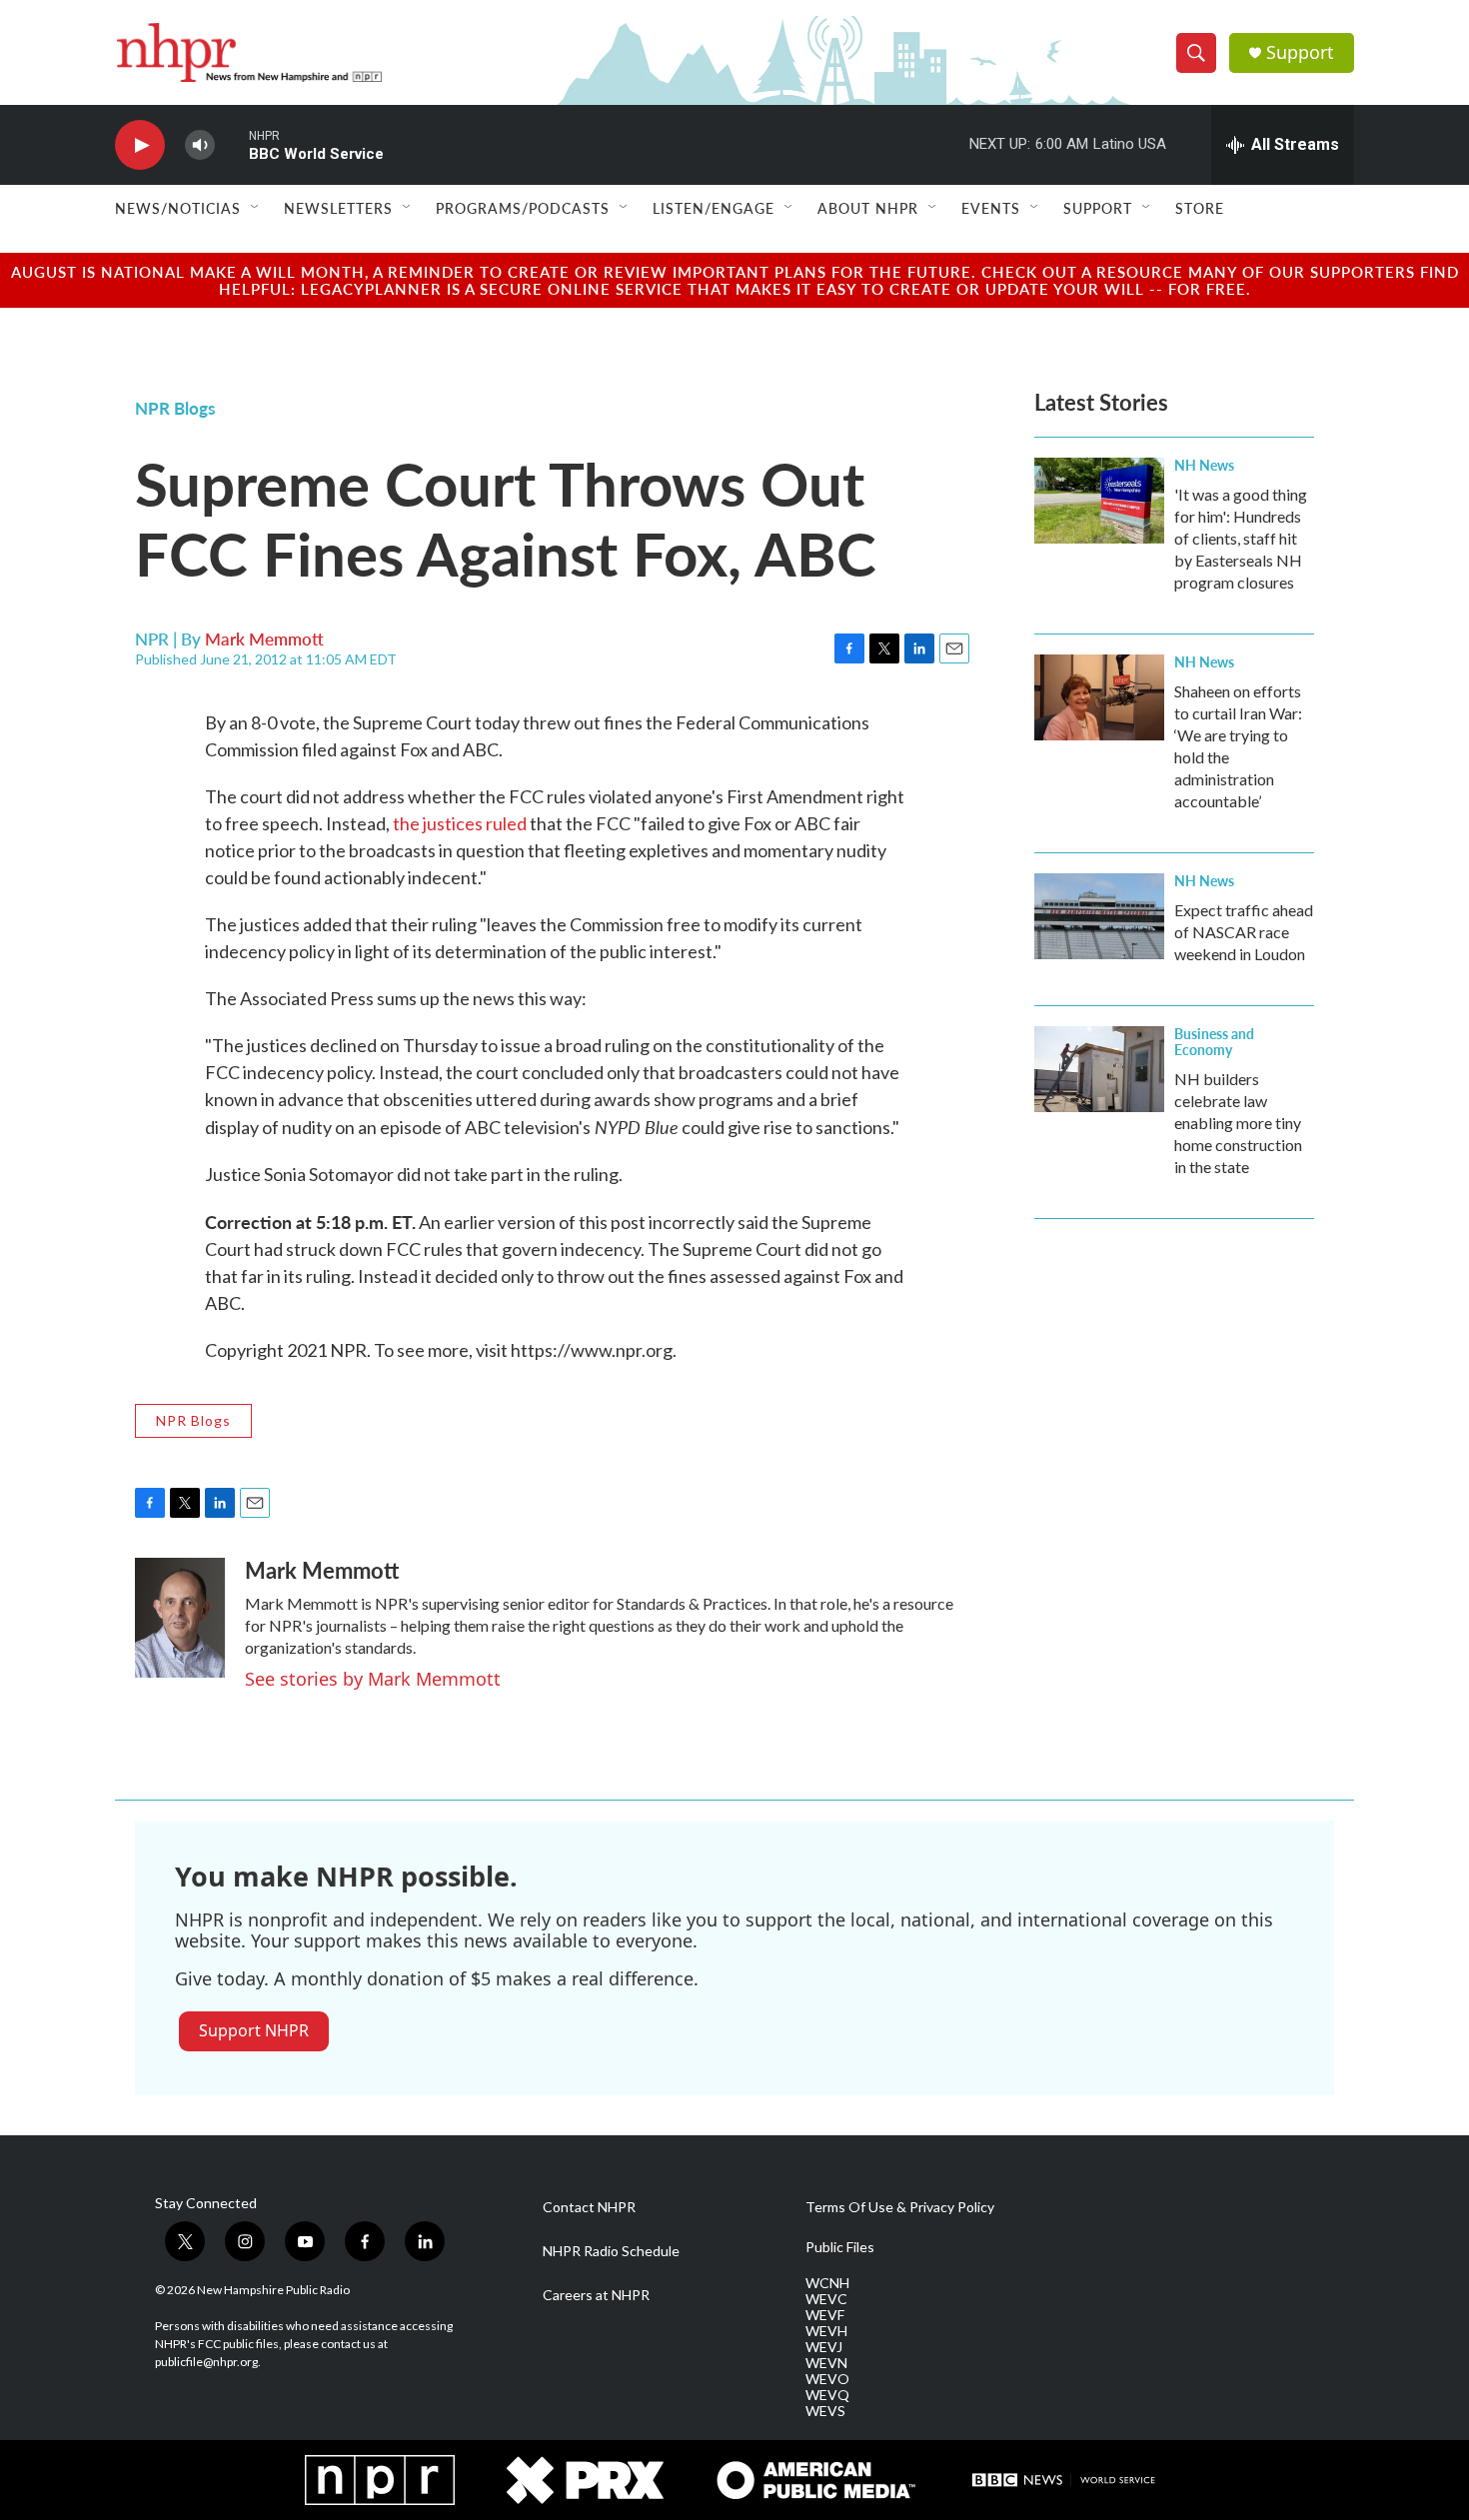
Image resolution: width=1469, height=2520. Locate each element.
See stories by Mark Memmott (373, 1679)
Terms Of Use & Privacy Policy (900, 2207)
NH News (1204, 465)
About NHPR (868, 208)
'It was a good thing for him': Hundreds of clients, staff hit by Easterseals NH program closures (1241, 538)
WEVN (826, 2363)
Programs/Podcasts (523, 208)
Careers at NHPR (596, 2295)
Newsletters (338, 208)
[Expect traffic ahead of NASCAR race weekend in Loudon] (1099, 916)
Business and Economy (1214, 1041)
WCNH (827, 2283)
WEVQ (827, 2395)
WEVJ (824, 2347)
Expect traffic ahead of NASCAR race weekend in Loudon (1244, 932)
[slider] (232, 144)
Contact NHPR (589, 2207)
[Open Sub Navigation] (256, 208)
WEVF (825, 2315)
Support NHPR (254, 2030)
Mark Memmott (264, 638)
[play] (140, 145)
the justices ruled (460, 823)
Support (1300, 52)
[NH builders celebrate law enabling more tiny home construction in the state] (1099, 1069)
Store (1200, 208)
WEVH (826, 2331)
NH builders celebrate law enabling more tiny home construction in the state (1238, 1123)
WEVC (826, 2299)
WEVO (827, 2379)
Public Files (840, 2247)
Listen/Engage (714, 208)
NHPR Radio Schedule (611, 2251)
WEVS (825, 2411)
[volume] (200, 145)
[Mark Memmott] (180, 1618)
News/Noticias (178, 208)
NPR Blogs (175, 408)
